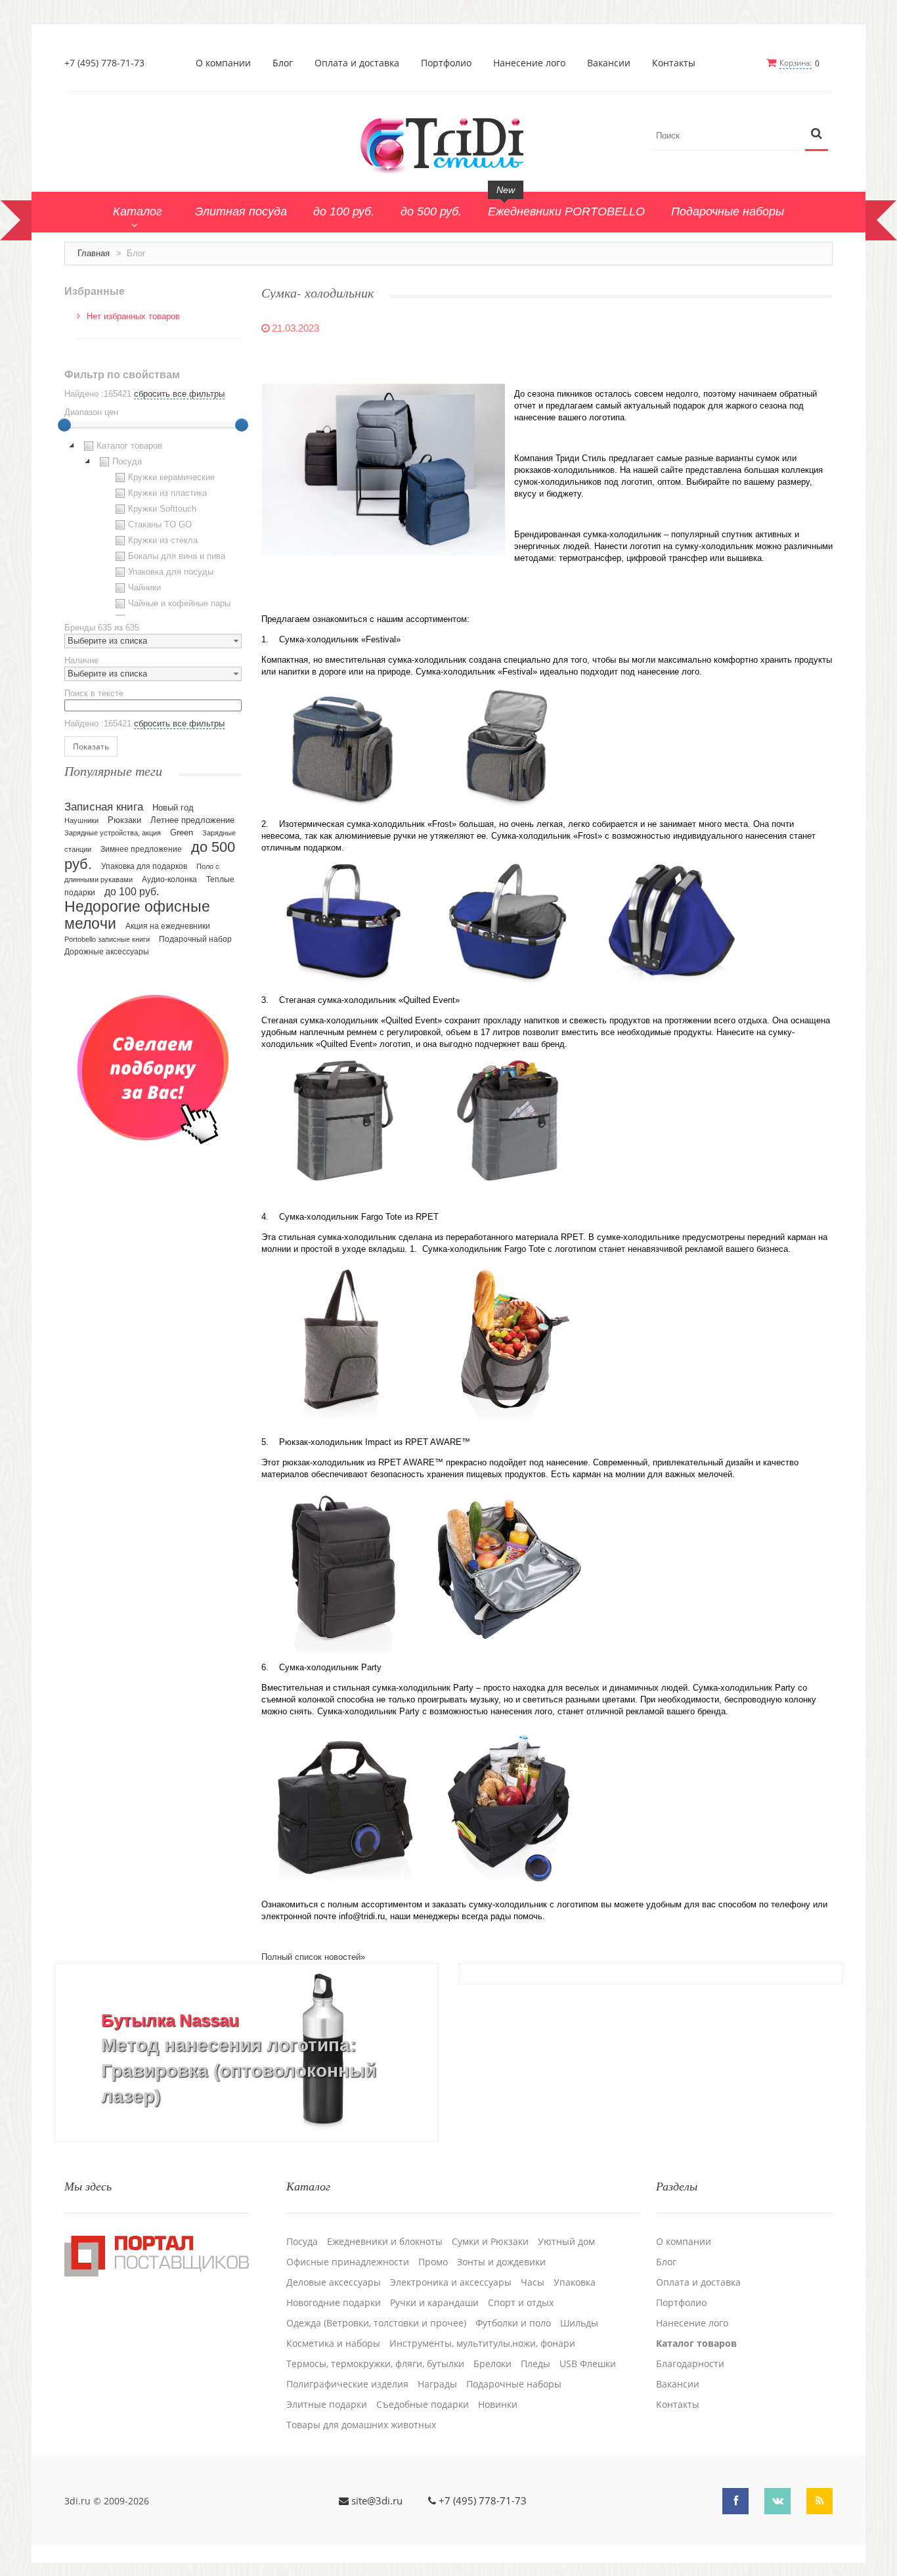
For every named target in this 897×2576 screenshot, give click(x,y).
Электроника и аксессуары (451, 2282)
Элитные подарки (327, 2405)
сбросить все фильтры (179, 394)
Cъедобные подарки (423, 2405)
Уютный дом (566, 2242)
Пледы (536, 2364)
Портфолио (446, 63)
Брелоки (492, 2364)
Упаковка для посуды (171, 572)
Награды (437, 2384)
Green (182, 833)
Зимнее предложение (141, 849)
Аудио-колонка (169, 879)
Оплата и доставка (357, 63)
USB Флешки (588, 2364)
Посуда (127, 461)
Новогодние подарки (334, 2303)
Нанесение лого (529, 63)
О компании (223, 63)
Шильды (579, 2323)
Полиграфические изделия (347, 2384)
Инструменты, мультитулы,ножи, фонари (482, 2343)
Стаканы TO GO (160, 524)
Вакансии (609, 63)
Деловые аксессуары (334, 2282)
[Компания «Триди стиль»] (448, 143)
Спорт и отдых (521, 2303)
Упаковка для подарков (144, 866)
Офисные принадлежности (348, 2262)
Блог (283, 63)
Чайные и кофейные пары (179, 603)
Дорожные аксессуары (107, 952)
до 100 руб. (132, 891)
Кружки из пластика (167, 493)
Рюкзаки (124, 820)
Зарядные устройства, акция (113, 833)
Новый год (173, 808)
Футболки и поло (513, 2323)
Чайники (144, 588)
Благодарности (690, 2364)
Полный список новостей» (313, 1957)
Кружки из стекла (163, 540)
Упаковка (575, 2282)
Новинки (498, 2405)
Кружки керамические (171, 477)
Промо (433, 2262)
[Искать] (817, 134)
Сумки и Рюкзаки (490, 2242)
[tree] (153, 527)
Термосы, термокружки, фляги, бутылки (375, 2364)
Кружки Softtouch (162, 509)
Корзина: (796, 63)
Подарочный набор (195, 939)
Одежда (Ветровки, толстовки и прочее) (376, 2323)
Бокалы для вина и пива (177, 556)
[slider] (64, 425)
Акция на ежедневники (168, 926)
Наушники (81, 820)
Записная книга (104, 807)
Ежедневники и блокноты (385, 2242)
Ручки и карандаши (434, 2303)
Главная (94, 253)
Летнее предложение (192, 820)
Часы (533, 2282)
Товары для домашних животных (361, 2425)
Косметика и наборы (333, 2343)
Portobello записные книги (107, 939)
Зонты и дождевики (501, 2262)
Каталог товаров (129, 446)
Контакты (674, 63)
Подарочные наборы (514, 2384)
